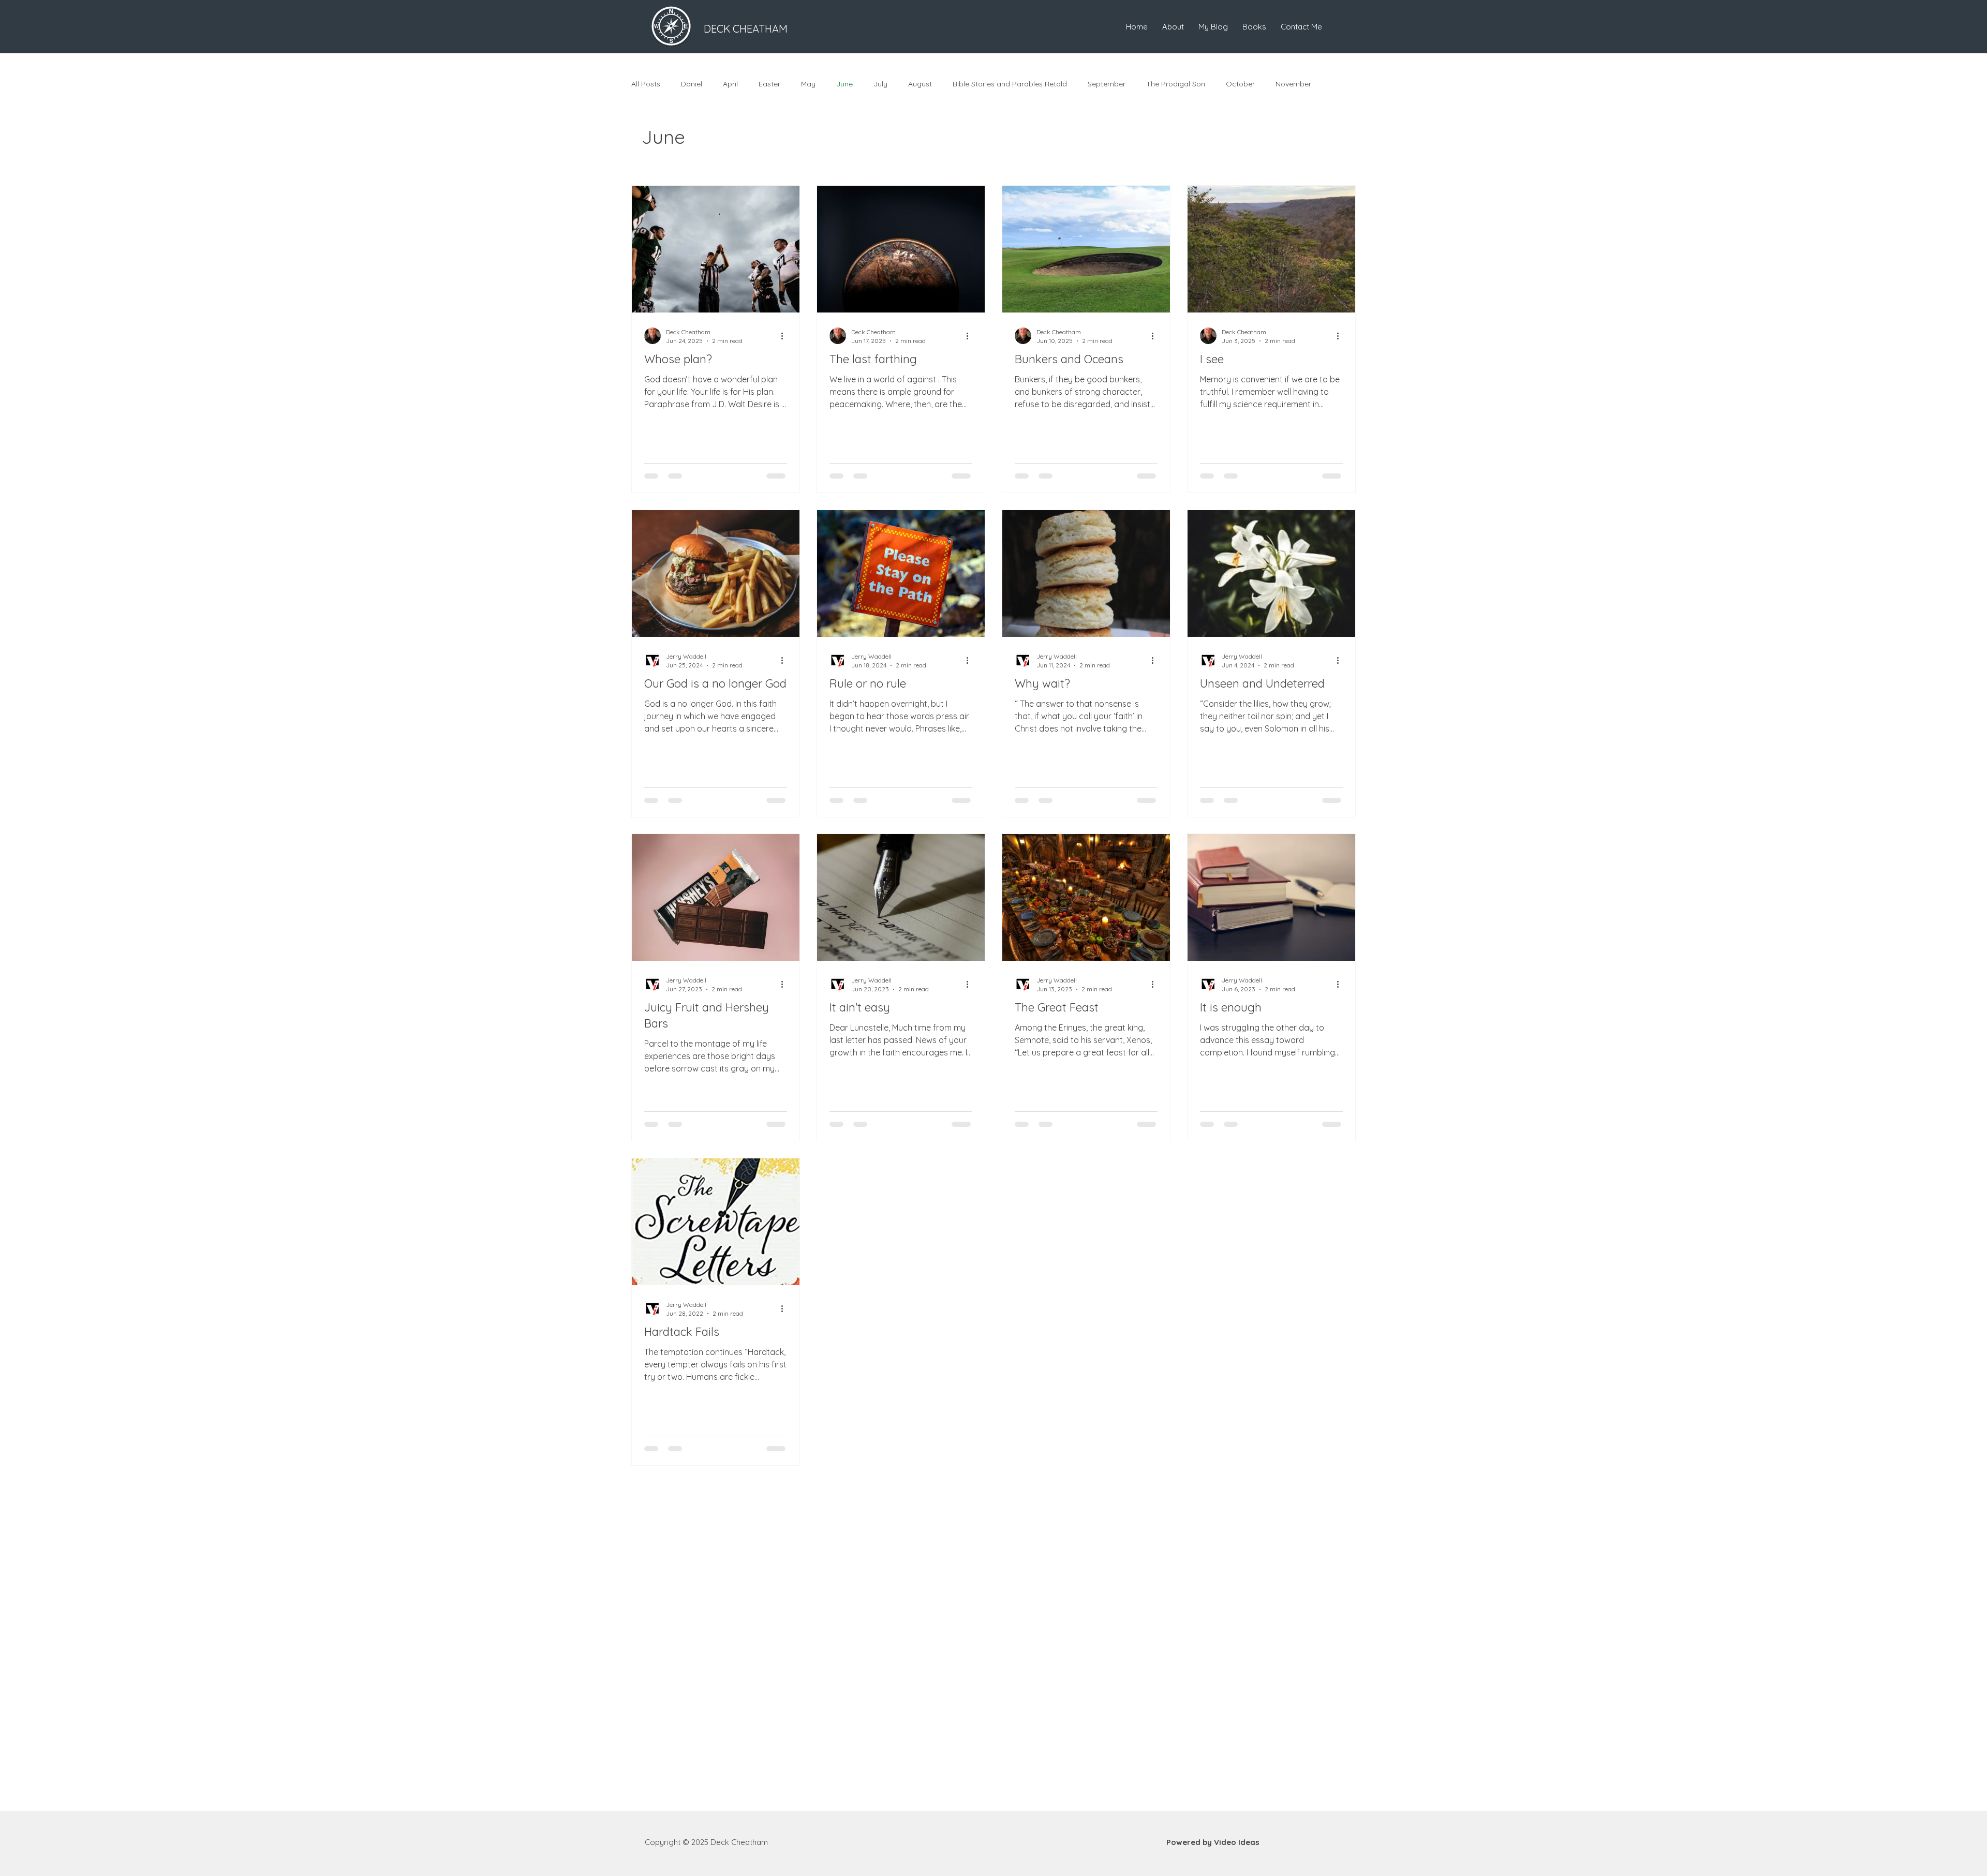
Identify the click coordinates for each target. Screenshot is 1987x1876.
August (920, 84)
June (844, 84)
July (880, 84)
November (1293, 84)
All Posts (646, 84)
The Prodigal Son (1176, 84)
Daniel (692, 84)
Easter (769, 84)
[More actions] (785, 335)
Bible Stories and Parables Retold (1010, 84)
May (808, 84)
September (1107, 84)
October (1240, 84)
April (730, 84)
